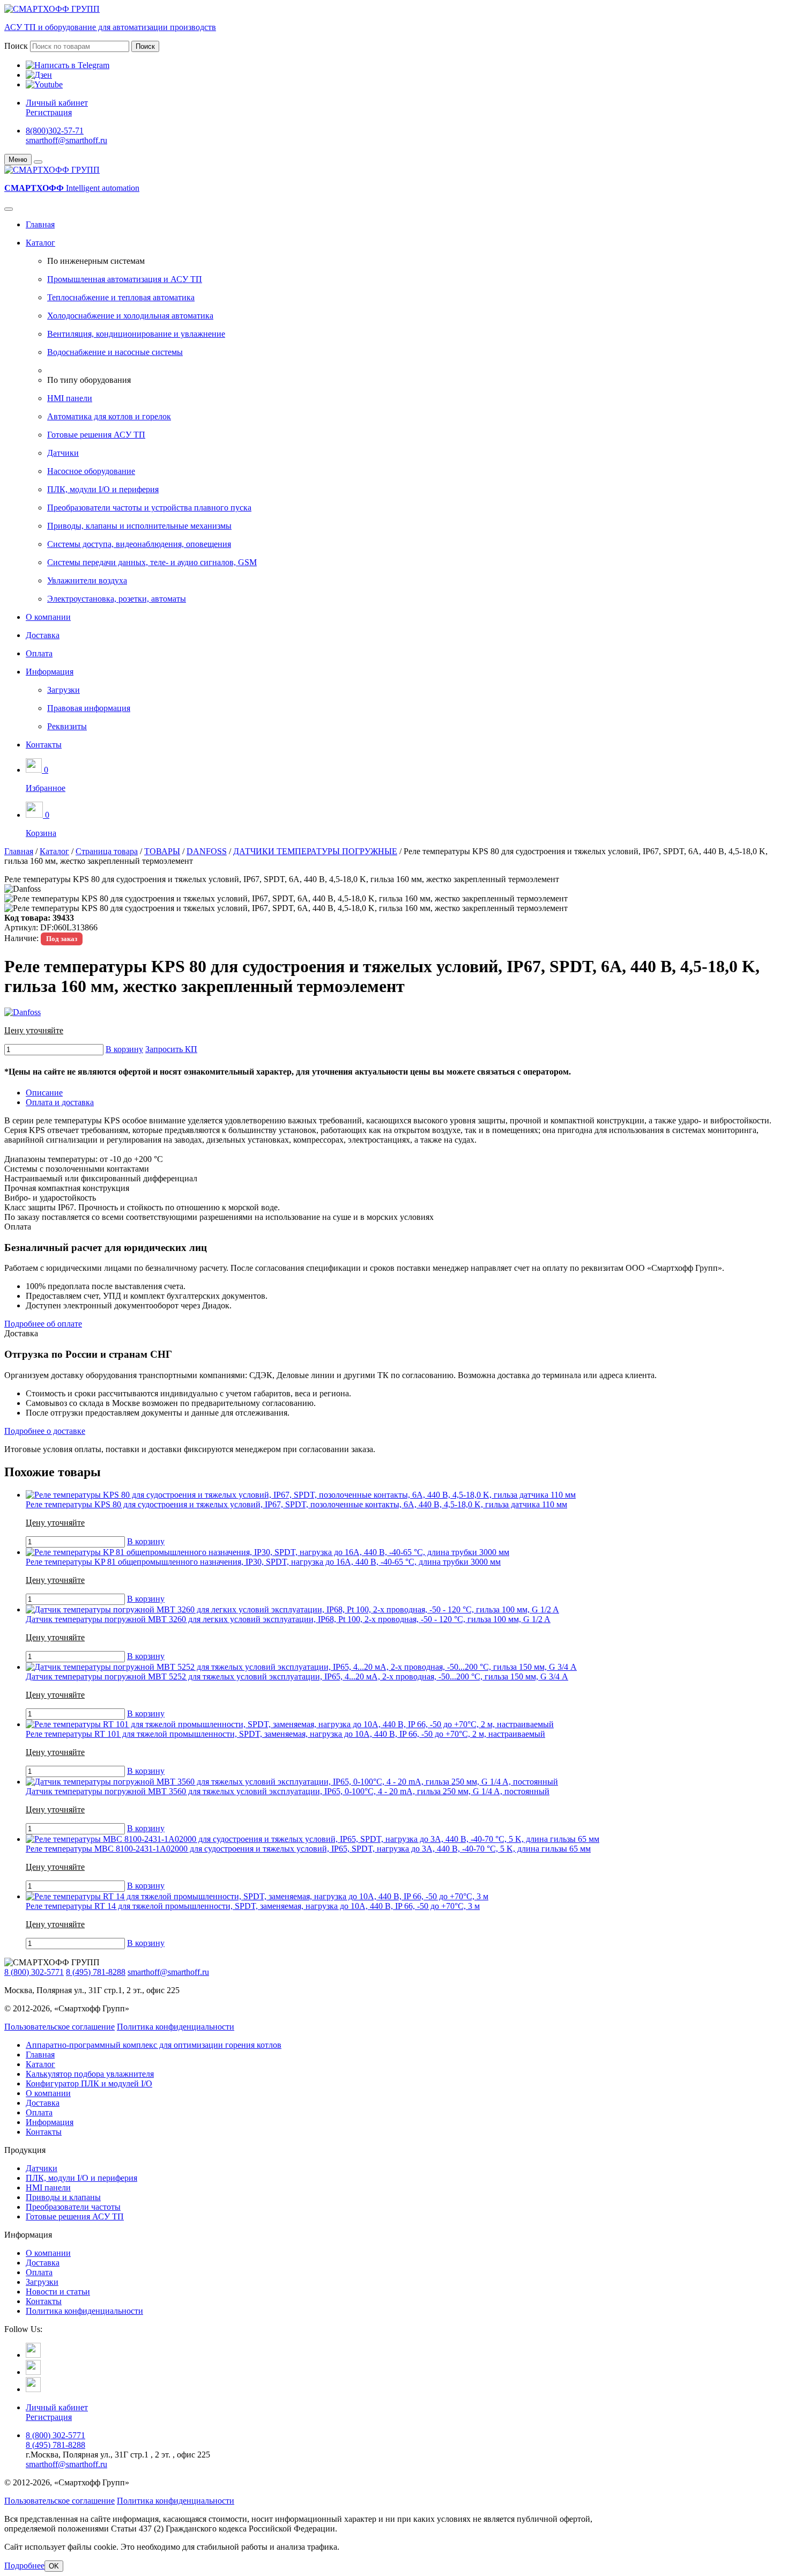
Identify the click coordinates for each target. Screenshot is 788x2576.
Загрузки (64, 690)
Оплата (39, 653)
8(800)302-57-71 (55, 131)
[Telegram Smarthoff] (33, 2355)
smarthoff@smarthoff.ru (66, 140)
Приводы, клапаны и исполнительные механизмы (139, 526)
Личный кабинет (57, 103)
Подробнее (24, 2566)
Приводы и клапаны (63, 2197)
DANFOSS (207, 851)
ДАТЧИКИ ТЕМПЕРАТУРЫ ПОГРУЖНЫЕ (315, 851)
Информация (50, 672)
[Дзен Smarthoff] (33, 2372)
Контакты (44, 745)
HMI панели (70, 398)
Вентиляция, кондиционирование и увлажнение (136, 334)
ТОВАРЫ (162, 851)
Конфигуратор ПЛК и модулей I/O (89, 2083)
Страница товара (107, 851)
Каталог (40, 243)
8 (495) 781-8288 (96, 1972)
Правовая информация (89, 708)
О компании (48, 617)
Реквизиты (67, 726)
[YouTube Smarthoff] (33, 2389)
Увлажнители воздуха (87, 580)
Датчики (63, 453)
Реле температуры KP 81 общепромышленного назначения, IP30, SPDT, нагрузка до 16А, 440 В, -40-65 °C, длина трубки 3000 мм (263, 1562)
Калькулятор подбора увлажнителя (90, 2074)
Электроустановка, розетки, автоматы (117, 599)
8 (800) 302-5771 (34, 1972)
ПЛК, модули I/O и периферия (103, 489)
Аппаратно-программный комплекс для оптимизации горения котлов (154, 2045)
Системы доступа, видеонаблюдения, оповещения (139, 544)
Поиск (16, 46)
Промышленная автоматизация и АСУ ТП (125, 279)
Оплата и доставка (60, 1102)
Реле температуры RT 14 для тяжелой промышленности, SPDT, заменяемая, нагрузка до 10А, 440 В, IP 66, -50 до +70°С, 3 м (253, 1906)
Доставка (43, 635)
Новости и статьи (58, 2292)
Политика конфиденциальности (176, 2027)
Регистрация (49, 112)
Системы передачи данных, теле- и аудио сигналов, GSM (152, 562)
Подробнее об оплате (43, 1324)
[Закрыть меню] (38, 162)
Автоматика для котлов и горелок (109, 416)
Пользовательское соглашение (60, 2027)
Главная (40, 224)
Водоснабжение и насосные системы (115, 352)
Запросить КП (171, 1049)
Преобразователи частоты (73, 2207)
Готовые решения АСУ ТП (96, 435)
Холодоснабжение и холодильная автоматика (130, 316)
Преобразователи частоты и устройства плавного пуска (149, 508)
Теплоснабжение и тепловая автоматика (121, 297)
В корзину (124, 1049)
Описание (44, 1093)
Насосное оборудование (91, 471)
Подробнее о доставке (45, 1431)
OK (54, 2566)
